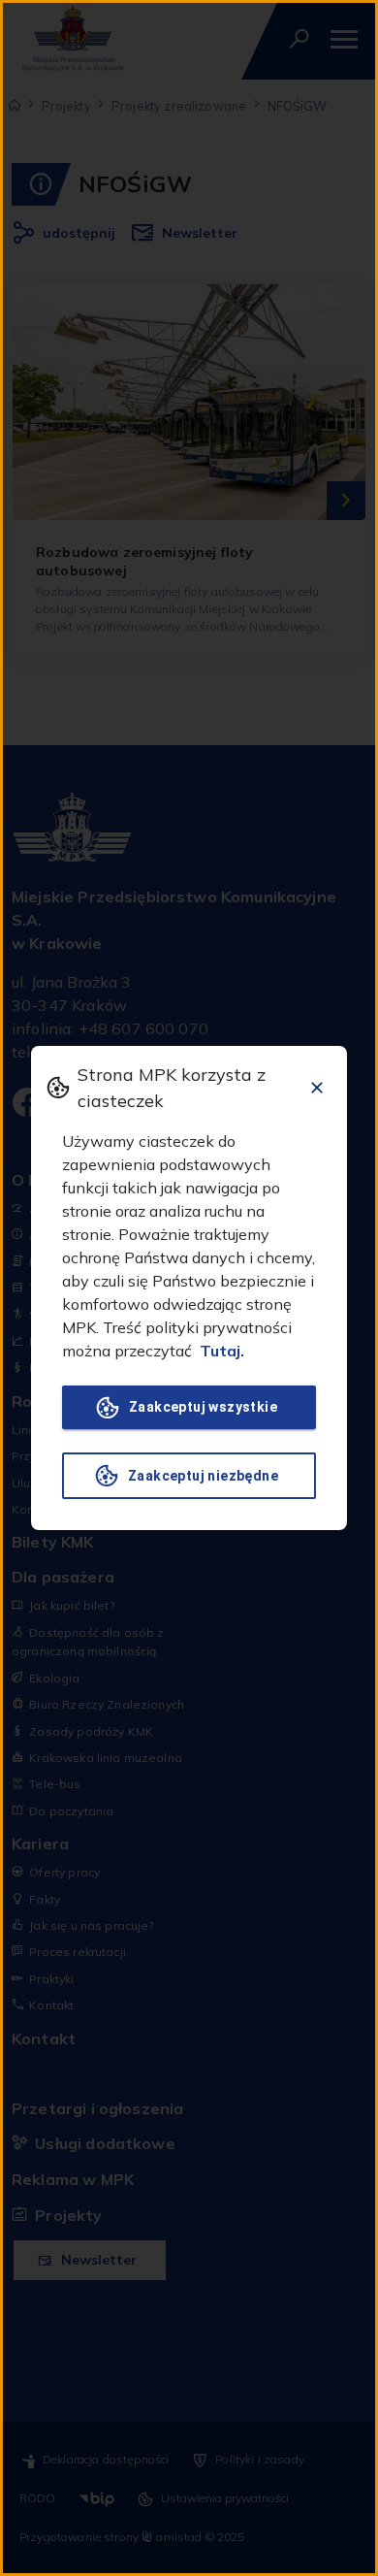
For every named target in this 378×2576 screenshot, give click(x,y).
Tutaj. (222, 1351)
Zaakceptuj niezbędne (203, 1476)
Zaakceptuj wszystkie (203, 1407)
